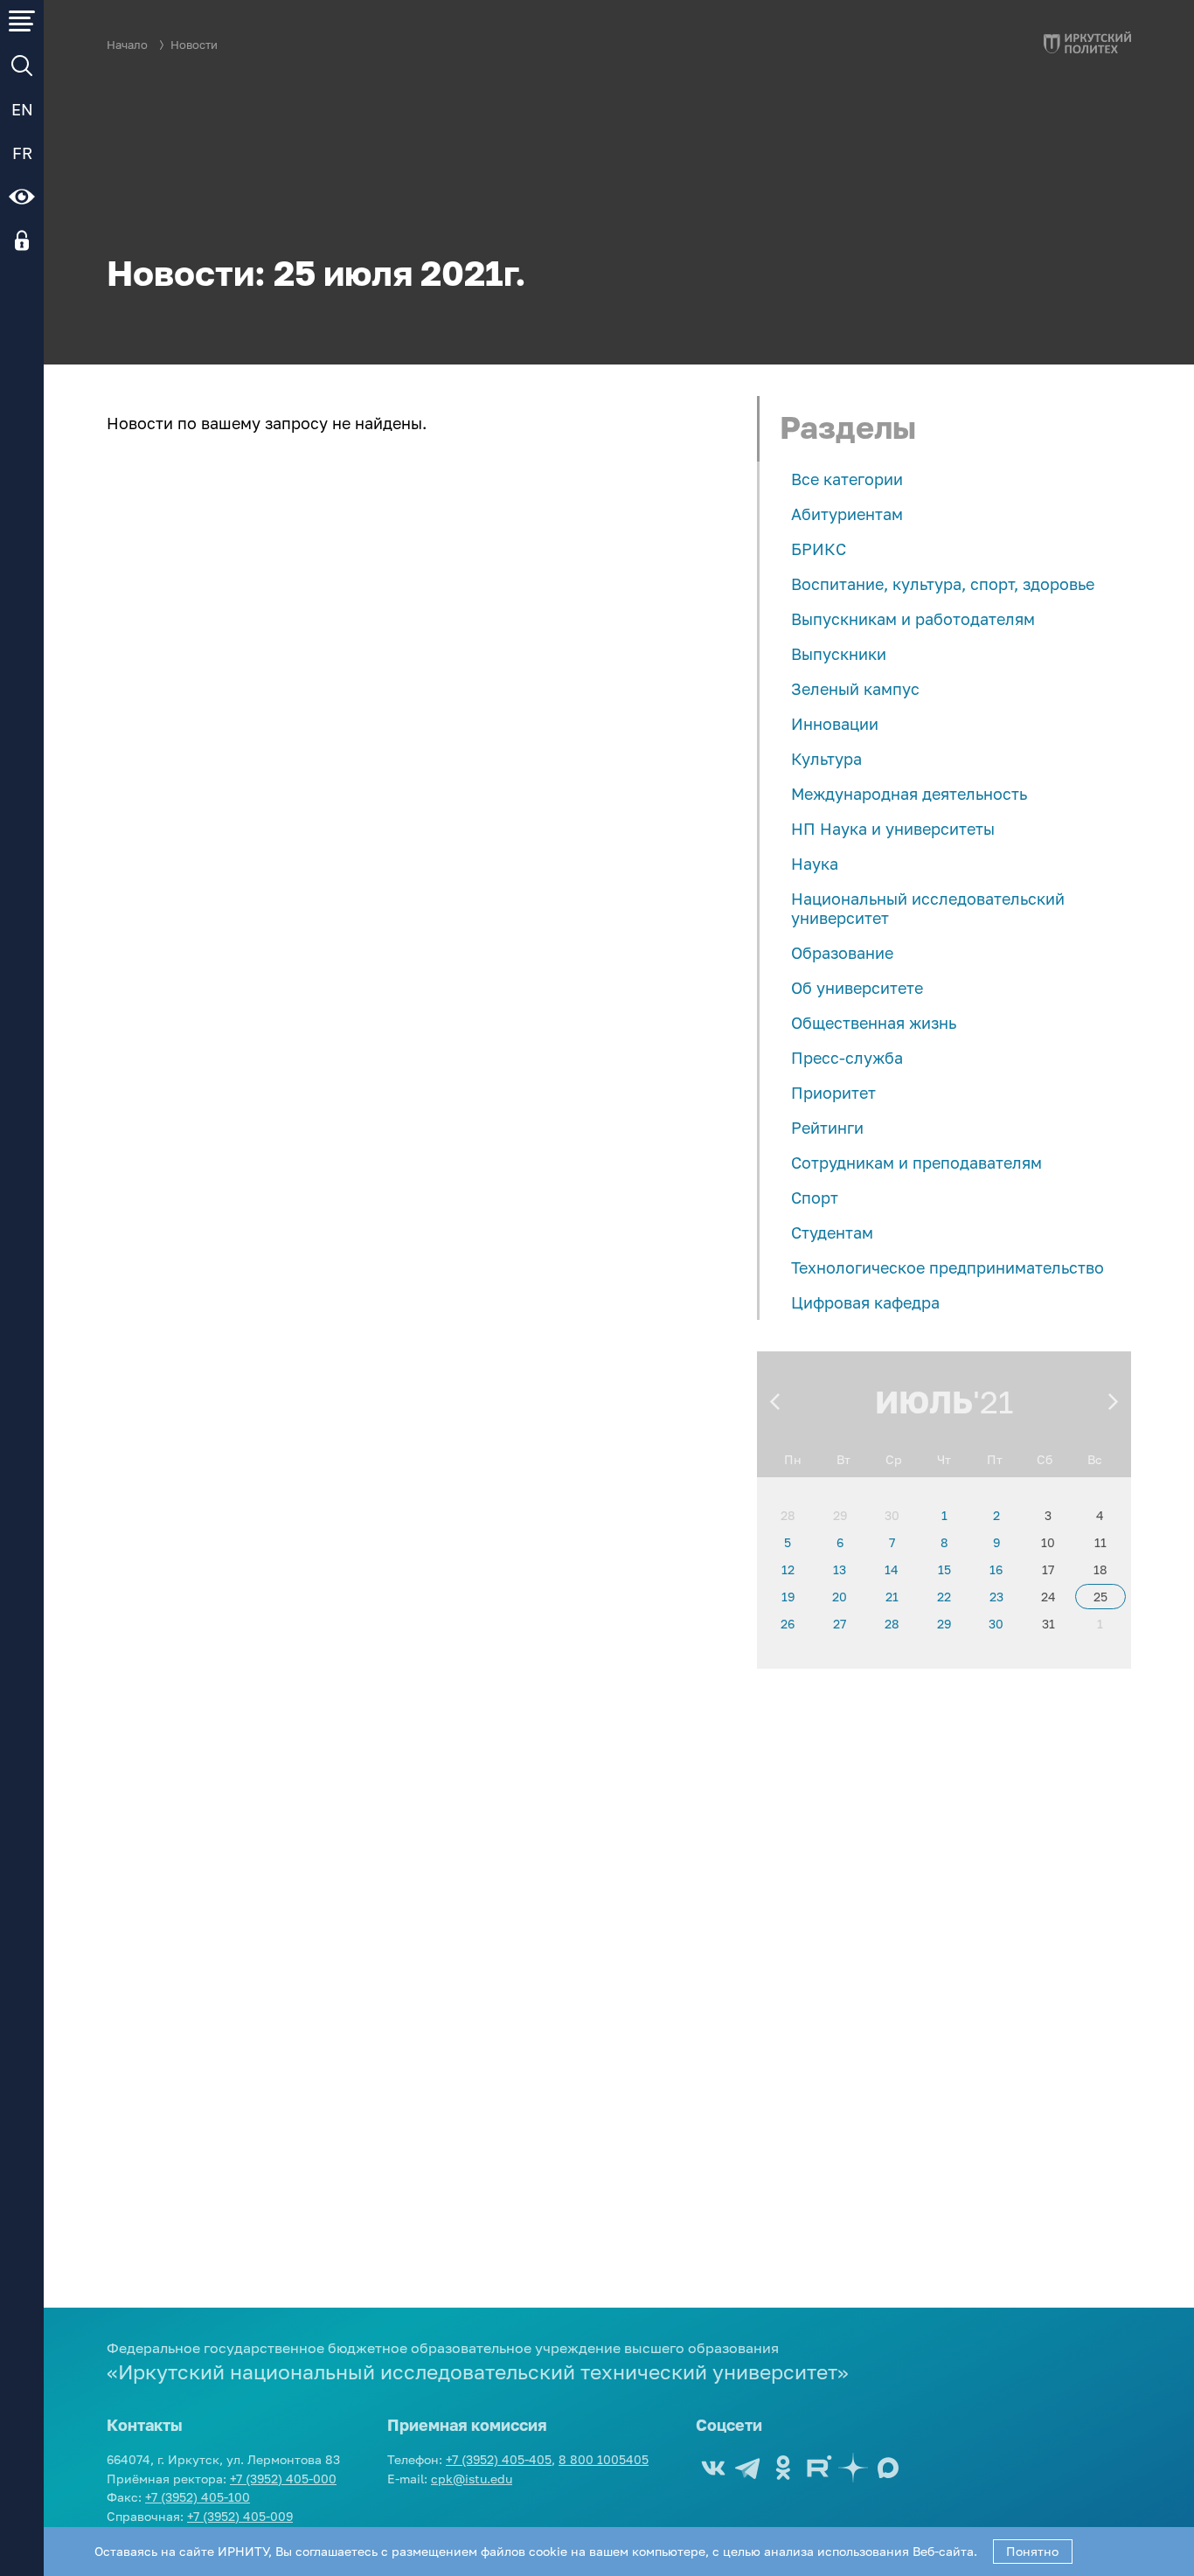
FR (22, 153)
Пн (793, 1459)
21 (892, 1597)
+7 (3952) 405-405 (499, 2459)
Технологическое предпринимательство (948, 1267)
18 (1100, 1569)
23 (996, 1597)
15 (944, 1569)
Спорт (815, 1198)
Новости (194, 45)
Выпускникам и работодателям (913, 619)
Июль (924, 1402)
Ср (894, 1459)
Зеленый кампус (855, 689)
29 (840, 1515)
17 (1048, 1569)
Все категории (847, 479)
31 (1048, 1624)
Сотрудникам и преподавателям (916, 1163)
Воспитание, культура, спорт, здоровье (943, 584)
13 (840, 1569)
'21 (993, 1402)
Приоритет (833, 1093)
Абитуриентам (847, 514)
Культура (826, 759)
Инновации (835, 724)
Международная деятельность (909, 794)
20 (840, 1597)
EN (22, 109)
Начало (127, 45)
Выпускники (839, 654)
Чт (944, 1459)
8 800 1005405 (604, 2459)
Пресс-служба (847, 1058)
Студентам (832, 1232)
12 (788, 1569)
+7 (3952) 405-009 (240, 2516)
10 (1048, 1542)
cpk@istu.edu (472, 2479)
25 (1100, 1597)
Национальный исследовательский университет (928, 908)
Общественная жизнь (874, 1023)
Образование (842, 953)
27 (840, 1624)
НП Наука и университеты (893, 829)
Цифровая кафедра (865, 1302)
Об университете (857, 988)
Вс (1095, 1459)
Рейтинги (827, 1128)
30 (892, 1515)
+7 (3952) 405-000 (283, 2479)
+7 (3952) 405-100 (198, 2497)
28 (788, 1515)
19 (788, 1597)
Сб (1045, 1459)
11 (1100, 1542)
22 (944, 1597)
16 (996, 1569)
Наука (815, 864)
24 (1048, 1597)
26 (788, 1624)
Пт (995, 1459)
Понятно (1032, 2551)
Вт (843, 1459)
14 (892, 1569)
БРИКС (819, 549)
